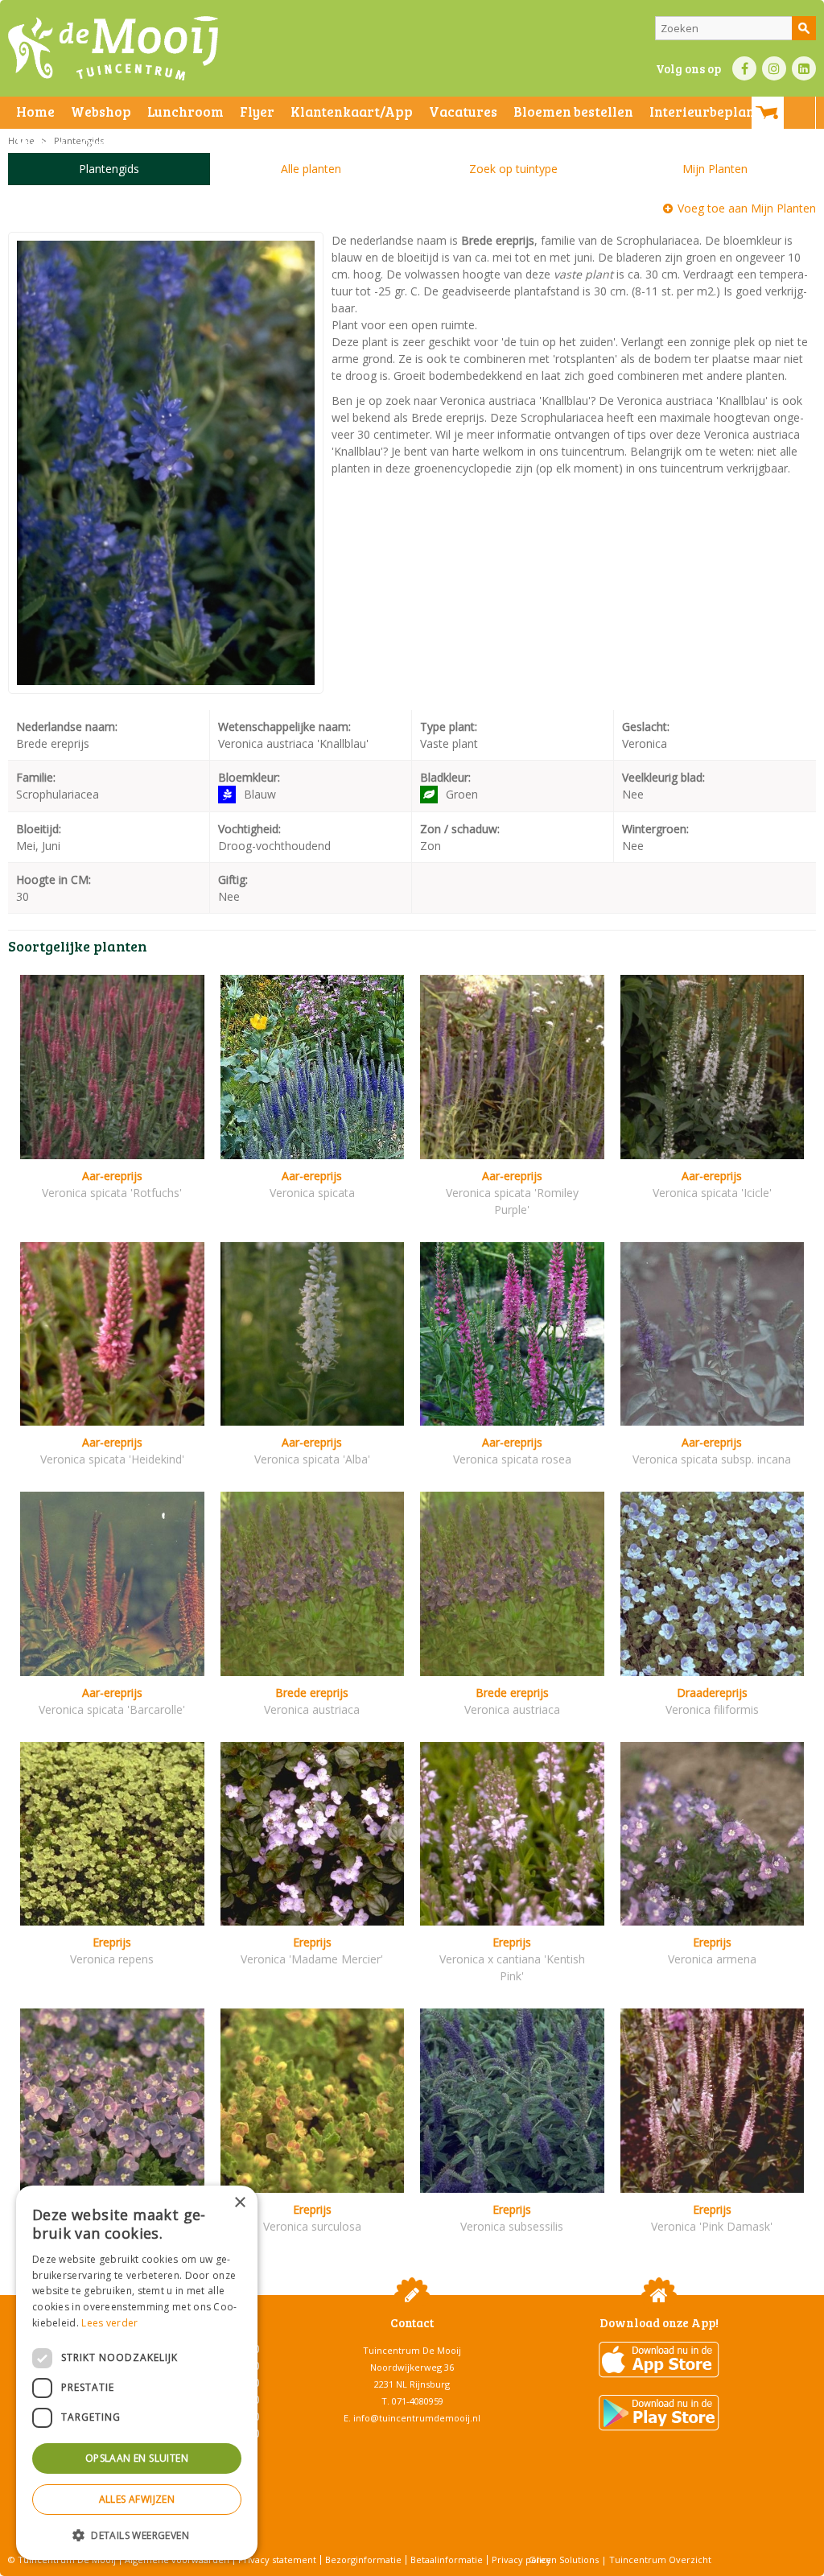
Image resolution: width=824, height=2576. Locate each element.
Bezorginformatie (363, 2559)
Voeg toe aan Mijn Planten (747, 208)
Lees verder (109, 2323)
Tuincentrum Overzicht (660, 2559)
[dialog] (137, 2373)
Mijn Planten (715, 169)
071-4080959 (418, 2401)
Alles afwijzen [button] (137, 2499)
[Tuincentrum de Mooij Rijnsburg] (113, 48)
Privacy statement (277, 2559)
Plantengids (109, 169)
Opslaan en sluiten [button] (137, 2458)
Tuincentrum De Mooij (412, 2350)
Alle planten (311, 169)
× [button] (239, 2203)
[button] (137, 2535)
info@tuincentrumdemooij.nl (417, 2418)
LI (804, 68)
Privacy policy (521, 2559)
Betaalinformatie (447, 2559)
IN (774, 68)
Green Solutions (564, 2559)
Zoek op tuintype (513, 169)
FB (744, 68)
